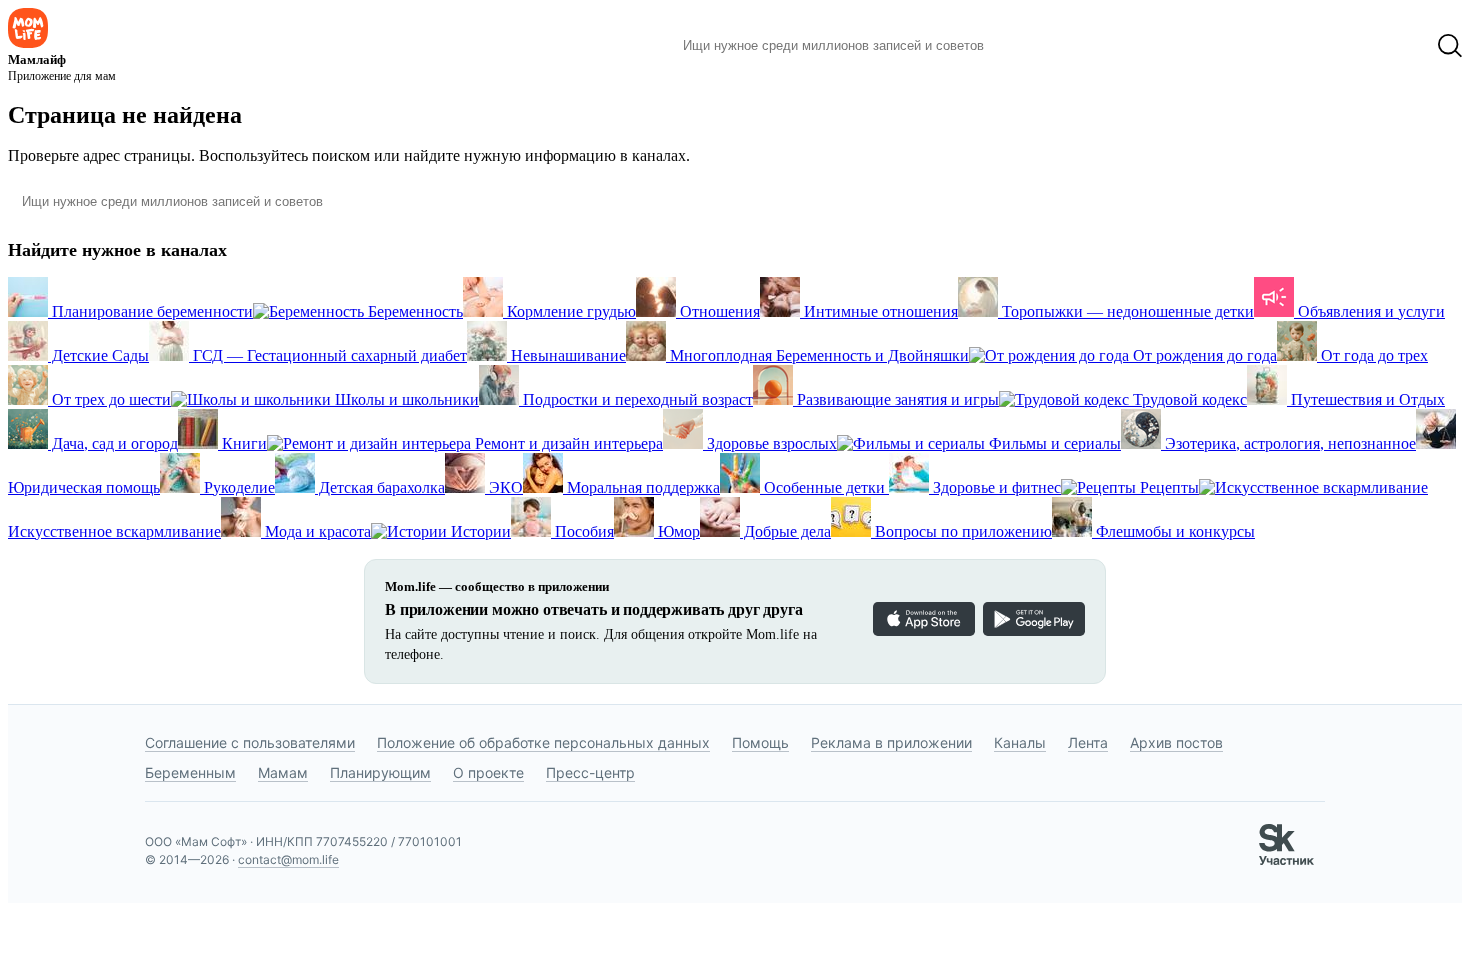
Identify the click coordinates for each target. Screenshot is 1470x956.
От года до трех (1372, 355)
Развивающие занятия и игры (896, 399)
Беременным (190, 772)
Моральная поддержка (641, 487)
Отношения (718, 311)
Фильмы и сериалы (1053, 443)
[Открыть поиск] (1450, 46)
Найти (1029, 46)
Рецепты (1167, 487)
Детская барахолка (380, 487)
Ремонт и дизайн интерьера (567, 443)
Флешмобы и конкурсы (1173, 531)
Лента (1088, 742)
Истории (479, 531)
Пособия (582, 531)
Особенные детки (824, 487)
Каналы (1020, 742)
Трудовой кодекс (1188, 399)
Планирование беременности (150, 311)
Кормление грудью (569, 311)
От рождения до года (1203, 355)
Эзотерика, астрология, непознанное (1288, 443)
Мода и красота (316, 531)
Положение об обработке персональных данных (543, 742)
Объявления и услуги (1369, 311)
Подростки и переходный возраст (636, 399)
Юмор (677, 531)
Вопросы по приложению (961, 531)
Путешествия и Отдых (1366, 399)
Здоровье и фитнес (995, 487)
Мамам (283, 772)
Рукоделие (237, 487)
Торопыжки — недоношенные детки (1126, 311)
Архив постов (1176, 742)
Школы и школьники (405, 399)
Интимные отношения (879, 311)
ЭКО (504, 487)
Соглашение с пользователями (250, 742)
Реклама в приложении (891, 742)
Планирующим (380, 772)
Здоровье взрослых (770, 443)
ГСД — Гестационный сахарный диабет (328, 355)
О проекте (488, 772)
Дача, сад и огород (113, 443)
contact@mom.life (288, 859)
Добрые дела (785, 531)
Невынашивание (566, 355)
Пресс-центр (590, 772)
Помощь (760, 742)
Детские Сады (98, 355)
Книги (242, 443)
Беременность (413, 311)
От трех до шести (109, 399)
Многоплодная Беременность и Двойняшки (817, 355)
